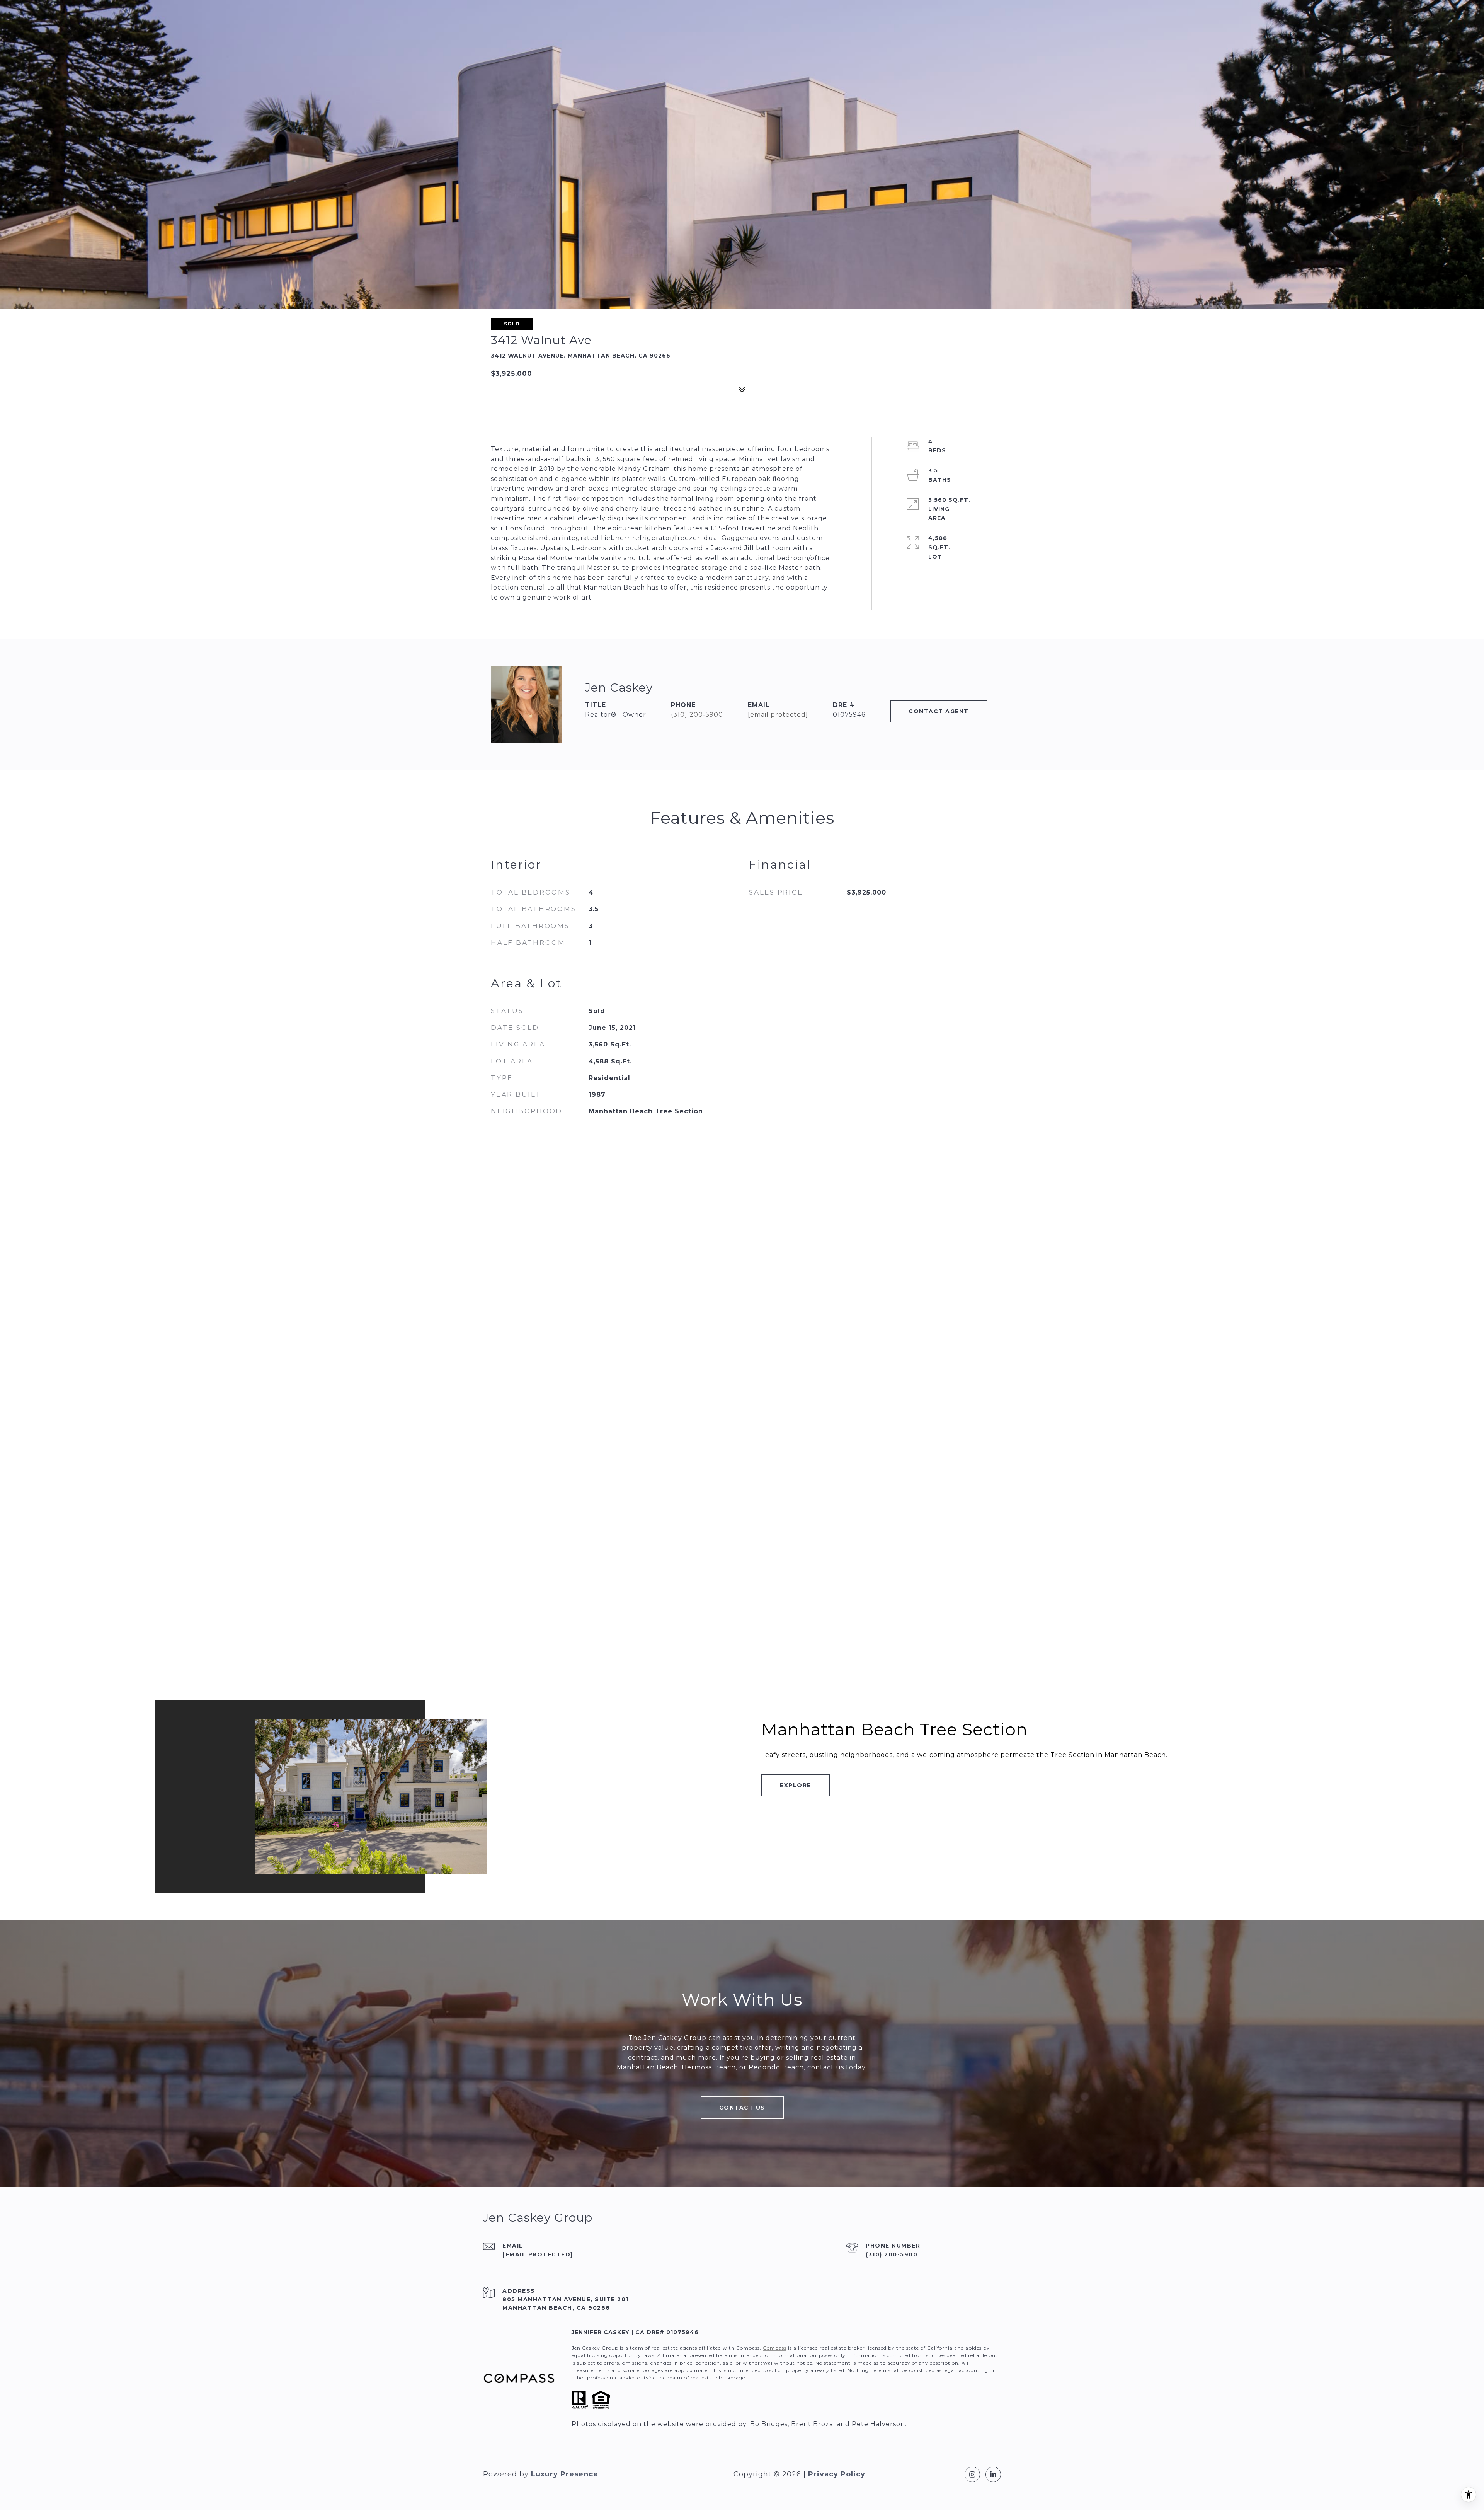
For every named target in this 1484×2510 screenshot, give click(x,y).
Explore (796, 1785)
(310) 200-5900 (697, 715)
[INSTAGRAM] (972, 2474)
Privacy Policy (837, 2474)
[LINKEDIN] (993, 2474)
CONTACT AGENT (939, 711)
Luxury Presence (565, 2474)
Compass (775, 2348)
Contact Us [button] (742, 2108)
